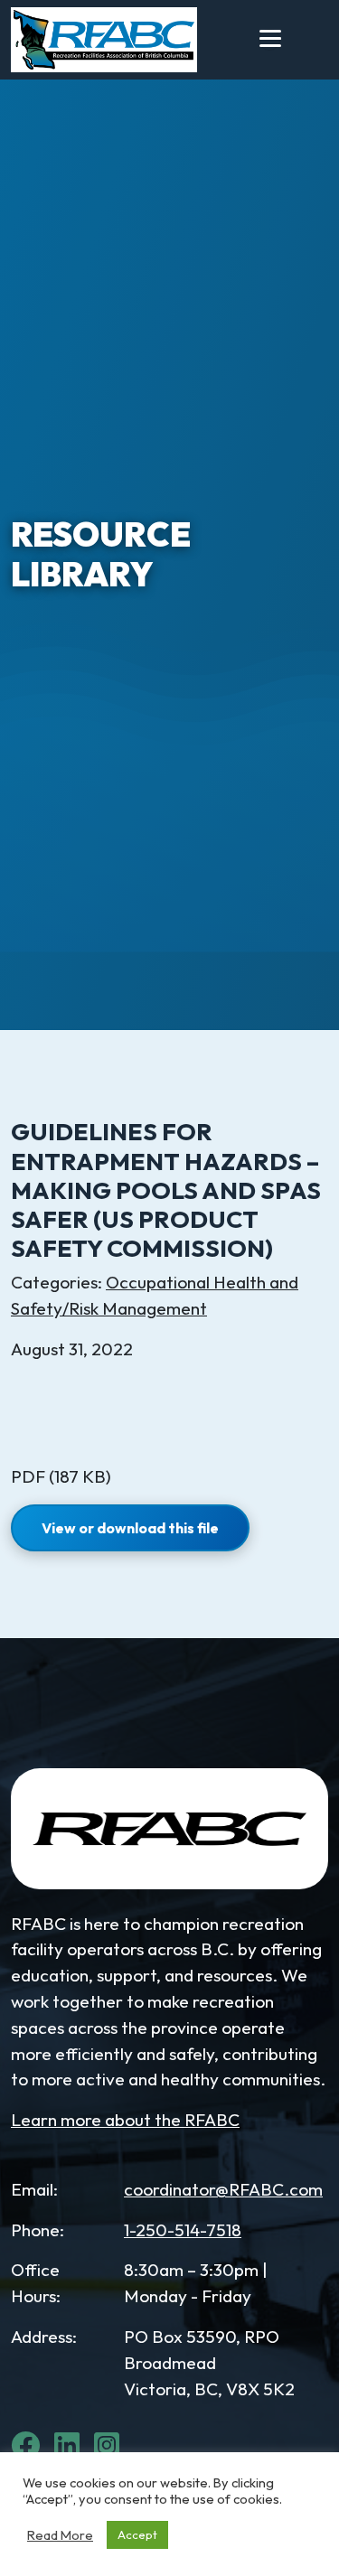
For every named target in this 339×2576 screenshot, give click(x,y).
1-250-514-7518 (183, 2230)
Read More (60, 2535)
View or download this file (130, 1528)
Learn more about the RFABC (125, 2120)
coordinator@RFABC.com (223, 2189)
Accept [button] (137, 2534)
